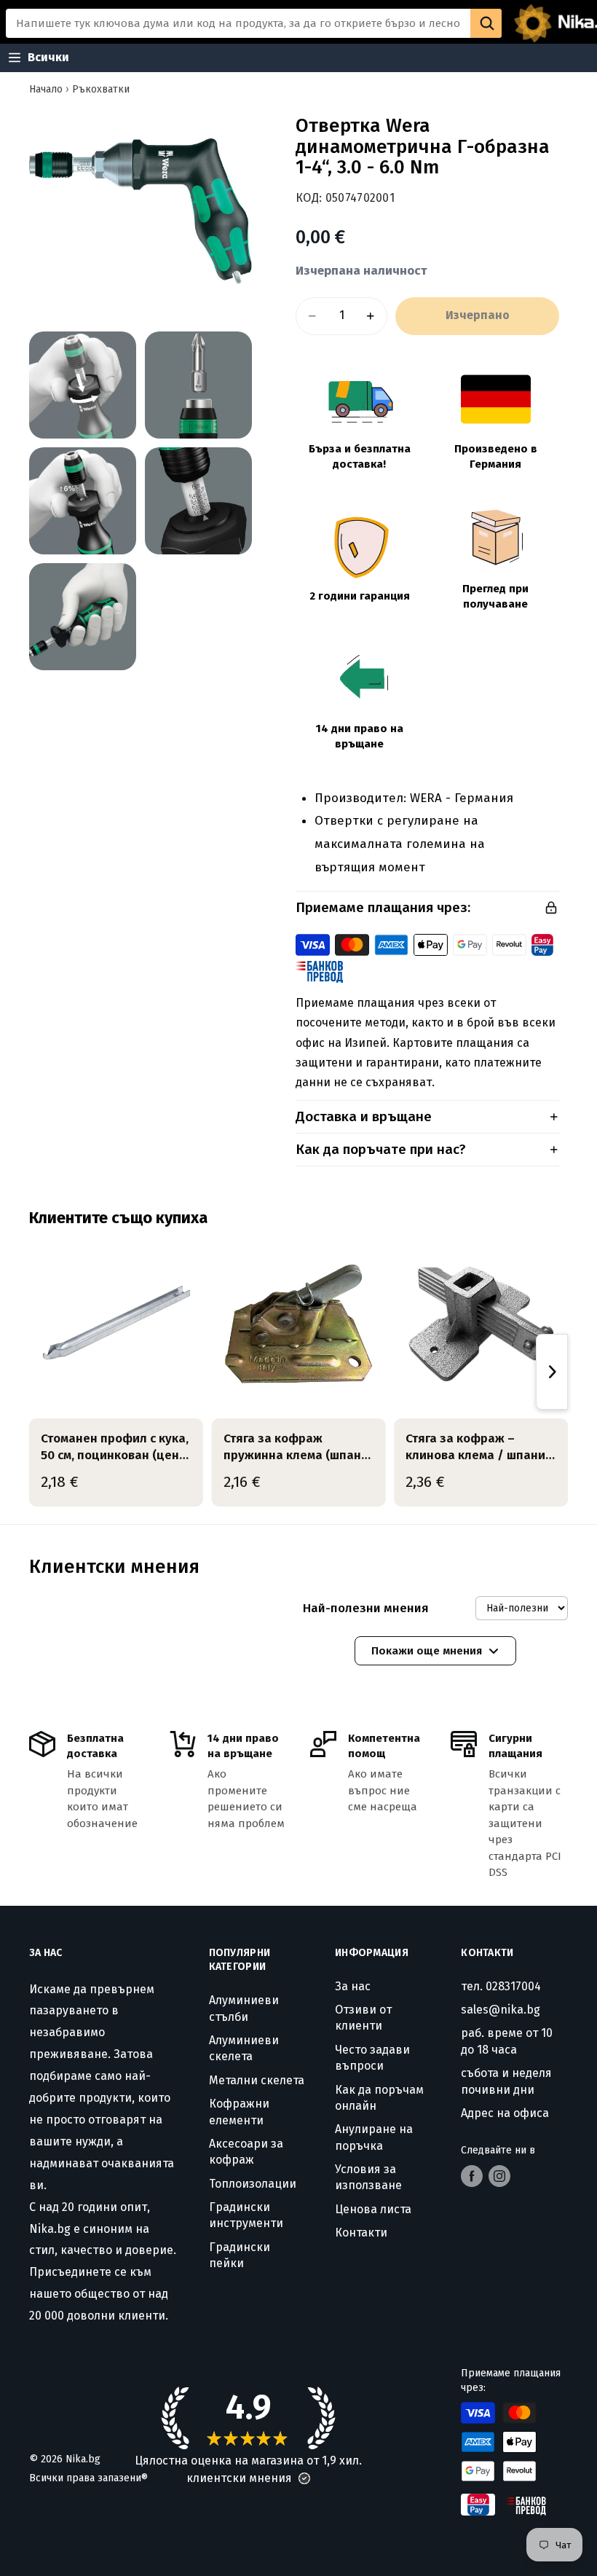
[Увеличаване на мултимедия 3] (198, 385)
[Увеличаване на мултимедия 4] (83, 501)
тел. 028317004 (501, 1986)
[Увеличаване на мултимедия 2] (83, 385)
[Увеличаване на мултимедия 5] (198, 501)
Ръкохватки (101, 89)
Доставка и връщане (364, 1116)
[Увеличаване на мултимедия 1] (141, 211)
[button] (304, 2478)
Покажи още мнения (427, 1651)
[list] (298, 1372)
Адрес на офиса (505, 2113)
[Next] (552, 1372)
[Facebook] (472, 2176)
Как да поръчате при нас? (381, 1149)
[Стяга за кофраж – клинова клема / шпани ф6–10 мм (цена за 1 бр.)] (481, 1324)
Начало (46, 89)
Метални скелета (257, 2080)
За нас (353, 1986)
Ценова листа (373, 2209)
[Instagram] (499, 2176)
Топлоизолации (253, 2184)
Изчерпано (478, 315)
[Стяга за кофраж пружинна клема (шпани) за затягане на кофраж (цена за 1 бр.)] (299, 1324)
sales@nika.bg (501, 2010)
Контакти (361, 2233)
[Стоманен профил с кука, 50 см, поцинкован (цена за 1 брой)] (116, 1324)
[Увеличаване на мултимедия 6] (83, 617)
